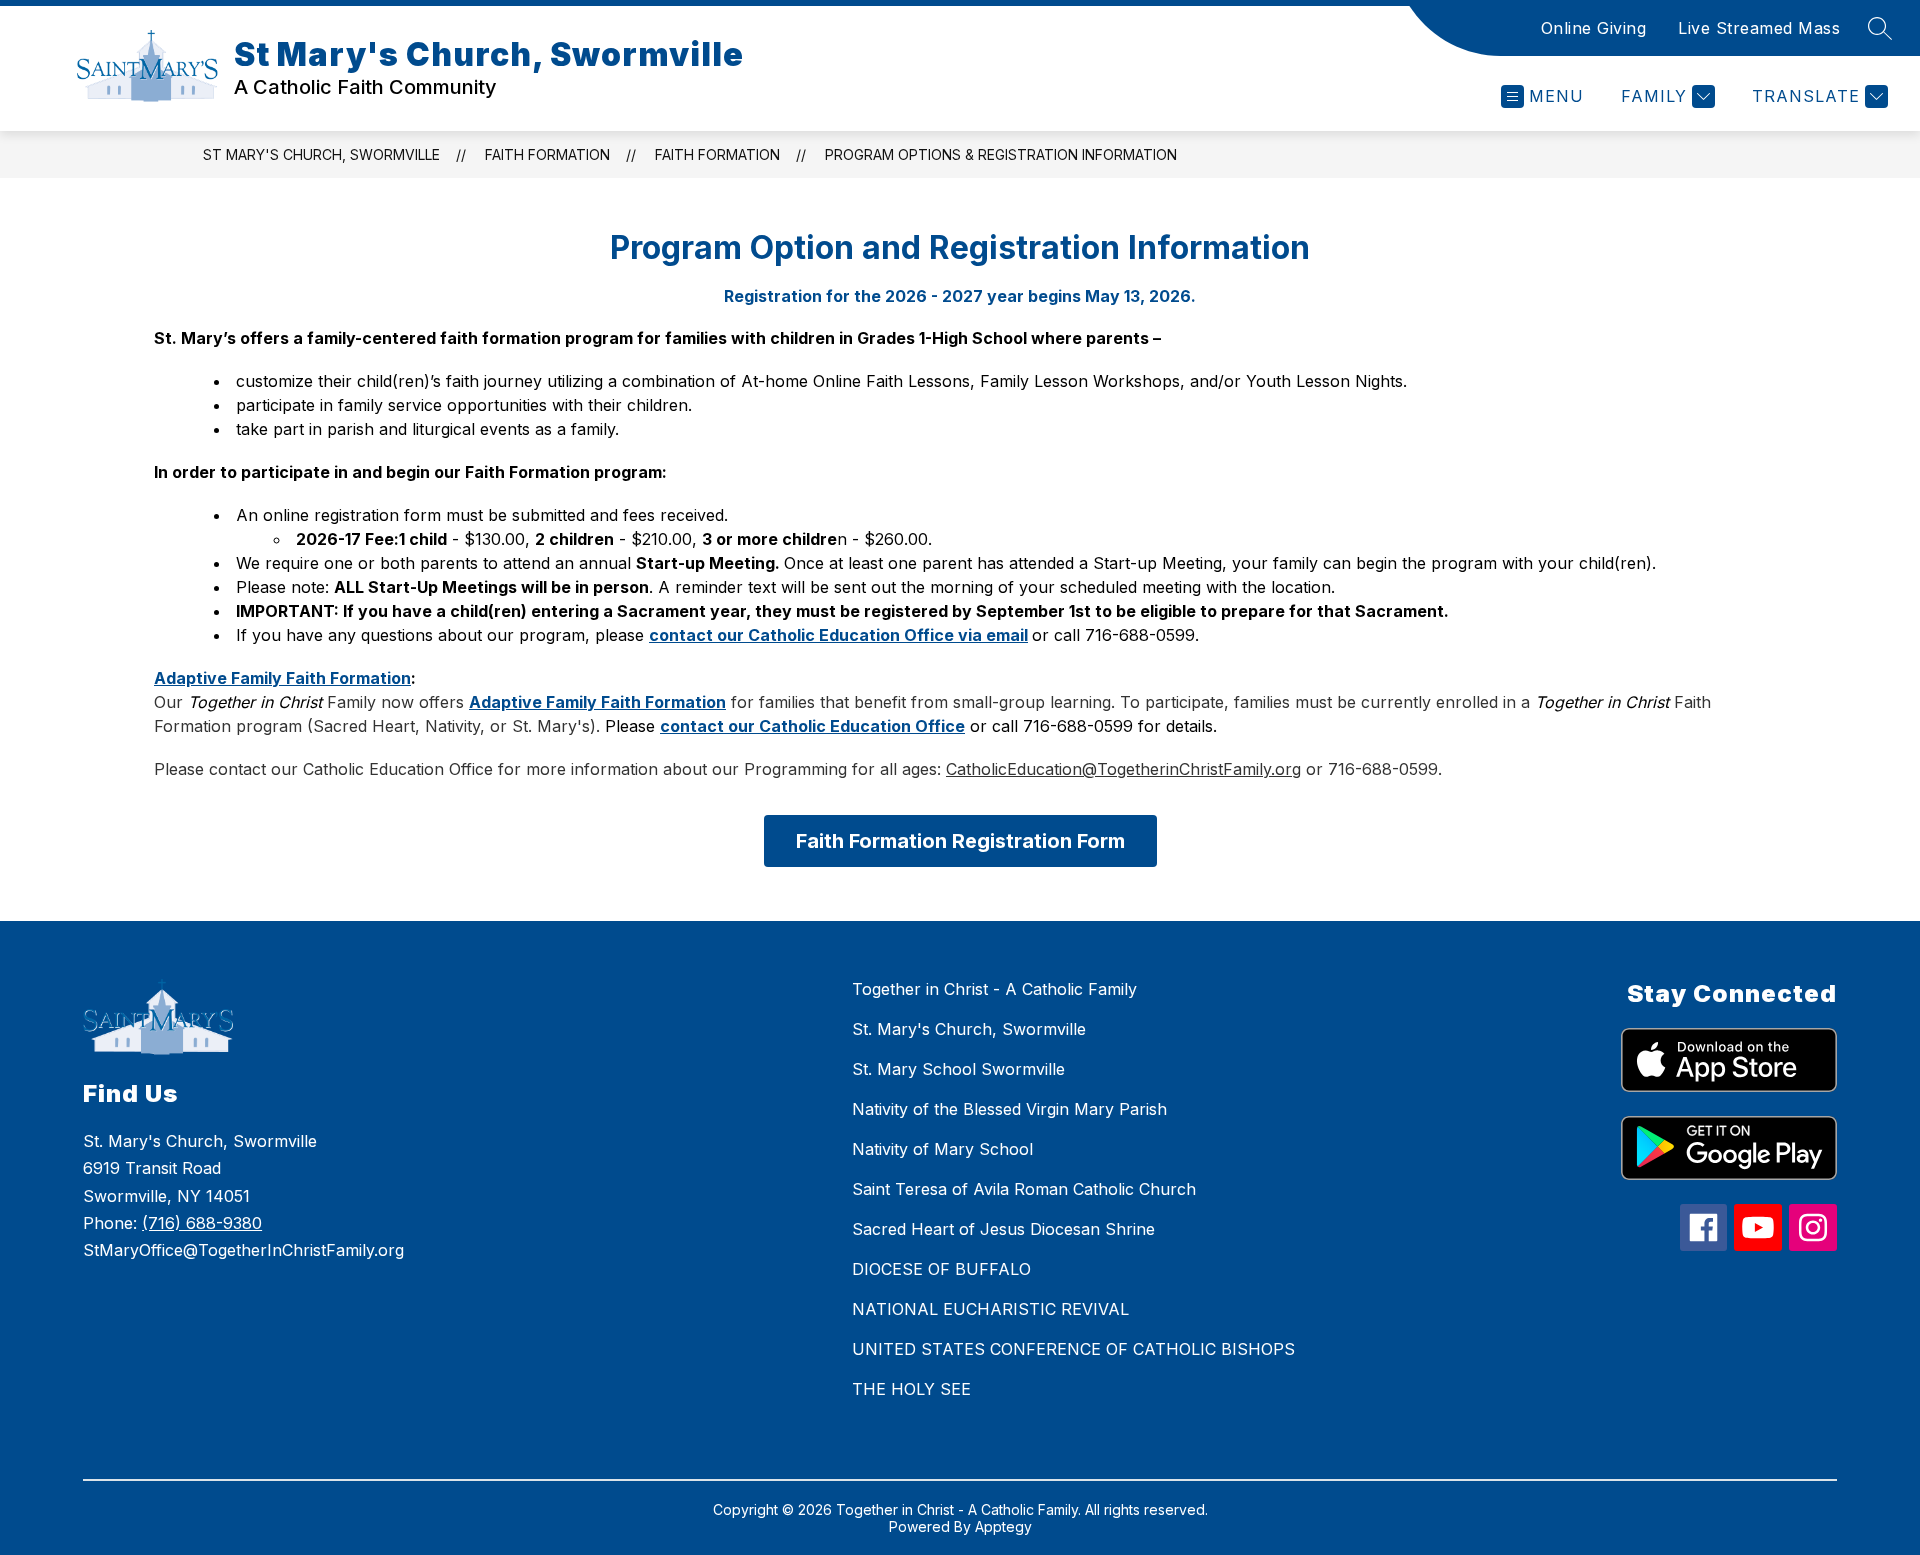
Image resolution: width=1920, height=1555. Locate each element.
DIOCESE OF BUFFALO (941, 1269)
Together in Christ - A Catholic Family (994, 989)
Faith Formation (547, 154)
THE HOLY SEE (911, 1389)
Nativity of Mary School (942, 1149)
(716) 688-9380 (202, 1223)
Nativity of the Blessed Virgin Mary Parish (1009, 1109)
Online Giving (1594, 28)
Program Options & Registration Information (1001, 154)
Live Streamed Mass (1759, 28)
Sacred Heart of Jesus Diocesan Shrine (1003, 1229)
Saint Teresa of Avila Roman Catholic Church (1024, 1189)
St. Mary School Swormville (958, 1069)
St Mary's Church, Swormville (321, 154)
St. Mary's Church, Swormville (969, 1029)
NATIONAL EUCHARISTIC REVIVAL (990, 1309)
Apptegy (1003, 1526)
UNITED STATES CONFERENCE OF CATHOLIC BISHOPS (1073, 1349)
